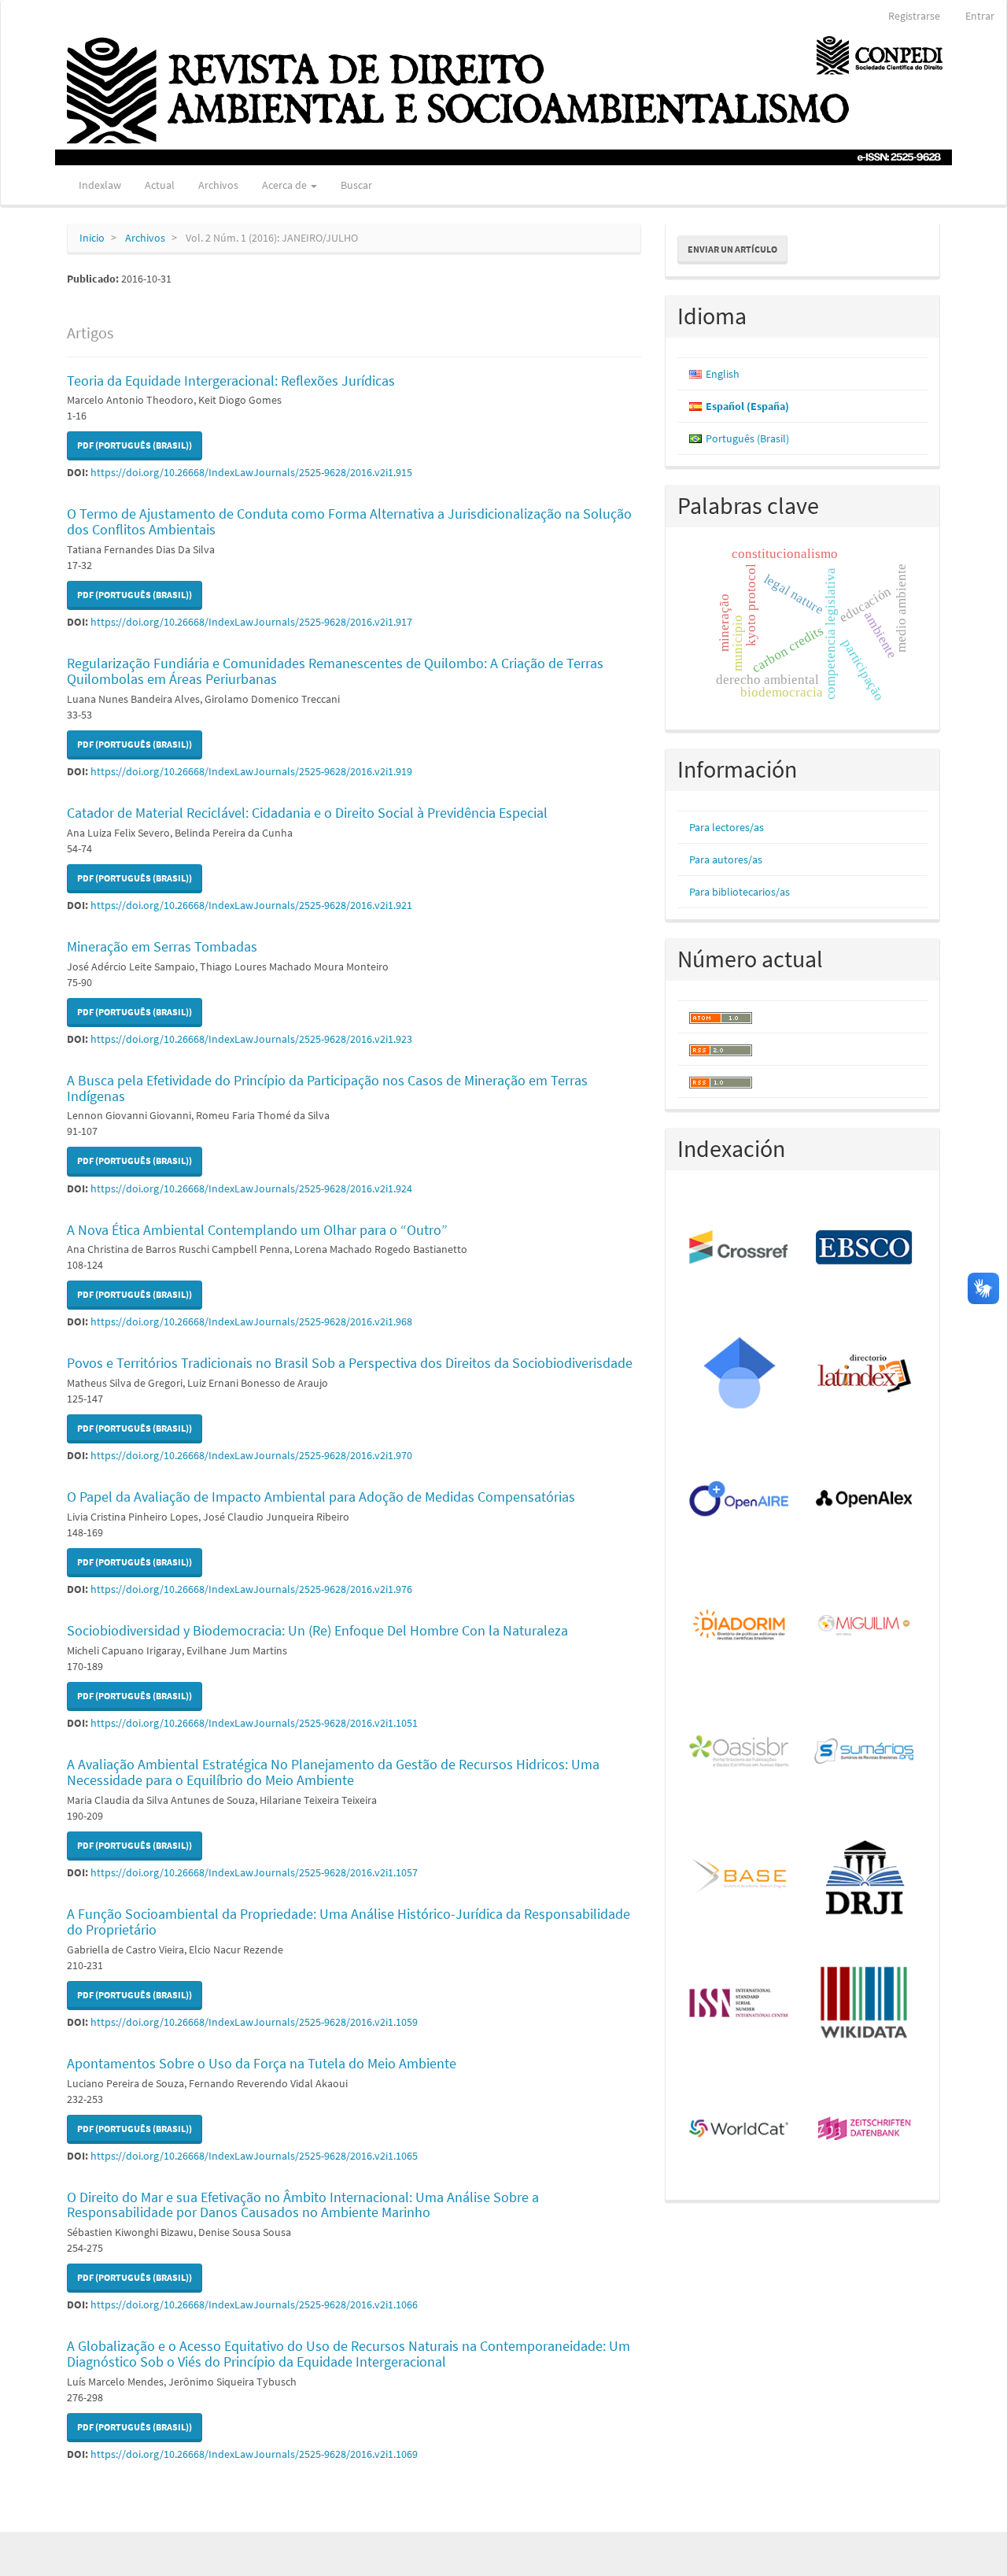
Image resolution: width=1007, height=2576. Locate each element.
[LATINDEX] (865, 1374)
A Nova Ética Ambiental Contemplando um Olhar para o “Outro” (257, 1230)
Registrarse (914, 16)
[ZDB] (865, 2130)
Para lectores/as (727, 827)
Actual (160, 185)
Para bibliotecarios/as (740, 892)
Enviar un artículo (732, 249)
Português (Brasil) (747, 438)
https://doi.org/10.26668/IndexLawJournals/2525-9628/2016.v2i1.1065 (254, 2156)
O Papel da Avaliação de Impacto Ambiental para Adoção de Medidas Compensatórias (321, 1497)
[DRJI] (865, 1878)
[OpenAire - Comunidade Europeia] (740, 1500)
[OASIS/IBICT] (740, 1752)
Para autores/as (726, 859)
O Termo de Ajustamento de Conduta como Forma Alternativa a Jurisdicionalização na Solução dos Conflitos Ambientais (349, 521)
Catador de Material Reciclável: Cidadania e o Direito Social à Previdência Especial (307, 813)
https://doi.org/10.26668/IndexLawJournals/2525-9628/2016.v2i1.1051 (254, 1723)
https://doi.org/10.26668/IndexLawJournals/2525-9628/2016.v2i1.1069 (254, 2454)
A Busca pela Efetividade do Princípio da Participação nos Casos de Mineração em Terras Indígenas (327, 1088)
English (723, 374)
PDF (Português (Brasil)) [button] (135, 445)
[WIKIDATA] (865, 2004)
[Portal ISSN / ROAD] (740, 2004)
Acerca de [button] (286, 185)
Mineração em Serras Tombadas (162, 946)
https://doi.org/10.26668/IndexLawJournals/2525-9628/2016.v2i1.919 (251, 771)
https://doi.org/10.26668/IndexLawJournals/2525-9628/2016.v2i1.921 (251, 905)
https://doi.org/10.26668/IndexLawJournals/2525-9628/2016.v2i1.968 (251, 1321)
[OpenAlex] (865, 1500)
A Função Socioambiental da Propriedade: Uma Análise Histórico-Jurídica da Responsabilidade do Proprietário (349, 1922)
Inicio (92, 238)
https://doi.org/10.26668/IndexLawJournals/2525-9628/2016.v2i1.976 (251, 1589)
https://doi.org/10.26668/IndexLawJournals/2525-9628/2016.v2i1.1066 (254, 2304)
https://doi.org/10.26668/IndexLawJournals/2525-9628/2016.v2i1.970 (251, 1455)
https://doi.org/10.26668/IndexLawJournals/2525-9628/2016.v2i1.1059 (254, 2022)
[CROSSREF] (740, 1248)
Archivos (218, 185)
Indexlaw (100, 185)
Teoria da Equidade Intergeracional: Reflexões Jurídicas (231, 381)
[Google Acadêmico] (740, 1374)
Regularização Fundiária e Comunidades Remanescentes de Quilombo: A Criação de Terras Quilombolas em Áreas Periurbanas (335, 671)
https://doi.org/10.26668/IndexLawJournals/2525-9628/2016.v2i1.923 (251, 1039)
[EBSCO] (865, 1248)
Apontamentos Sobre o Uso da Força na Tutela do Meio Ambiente (262, 2063)
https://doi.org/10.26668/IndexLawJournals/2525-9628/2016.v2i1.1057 (254, 1872)
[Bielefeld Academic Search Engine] (740, 1878)
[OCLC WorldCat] (740, 2130)
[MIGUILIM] (865, 1626)
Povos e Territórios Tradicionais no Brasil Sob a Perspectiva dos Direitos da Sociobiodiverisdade (350, 1363)
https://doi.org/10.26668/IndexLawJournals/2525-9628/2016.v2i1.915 (251, 472)
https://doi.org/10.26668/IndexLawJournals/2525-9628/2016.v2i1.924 (251, 1188)
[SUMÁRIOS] (865, 1752)
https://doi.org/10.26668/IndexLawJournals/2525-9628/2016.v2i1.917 (251, 622)
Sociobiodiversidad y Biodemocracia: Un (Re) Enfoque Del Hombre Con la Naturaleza (317, 1630)
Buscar (356, 185)
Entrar (980, 16)
